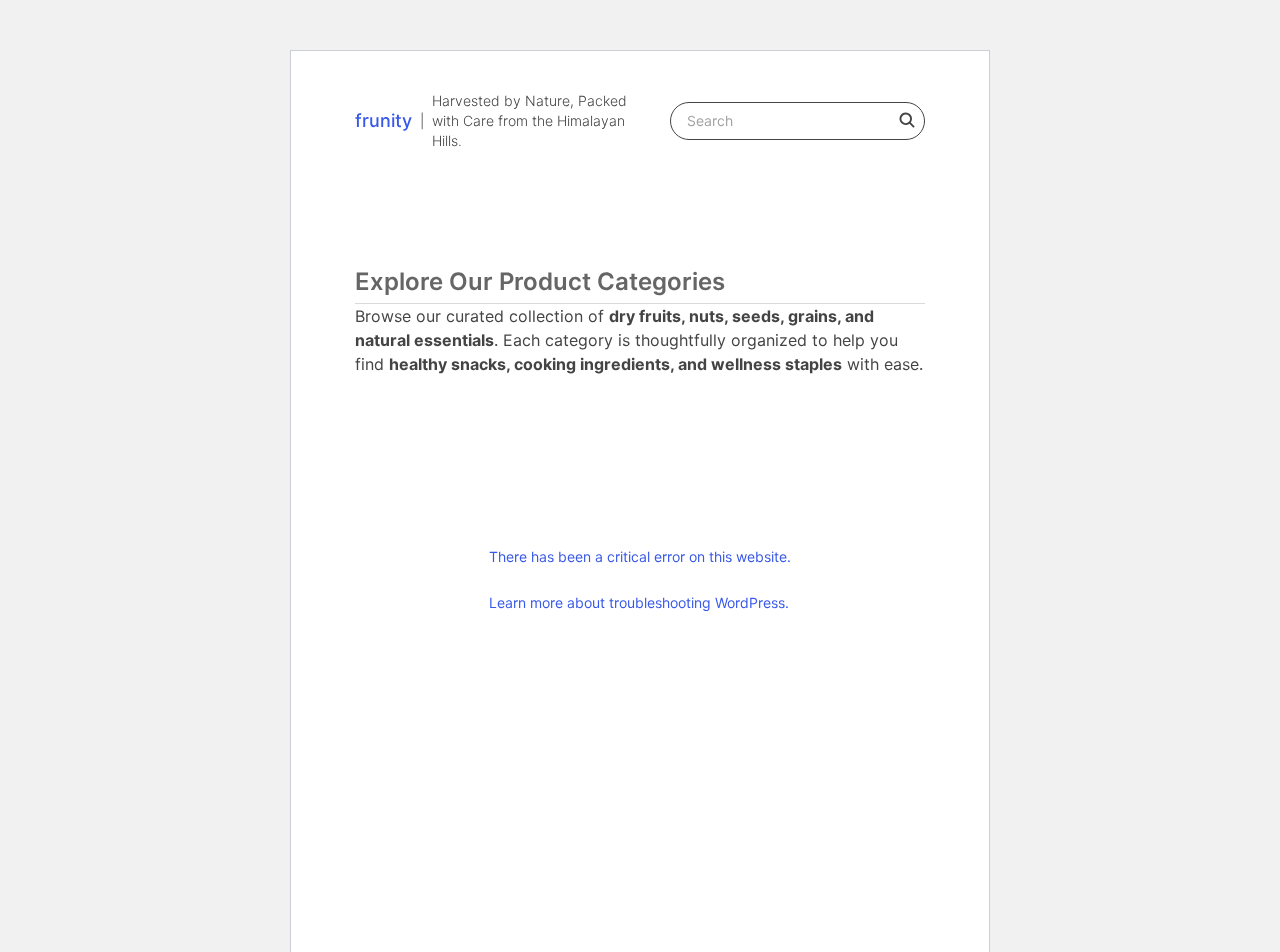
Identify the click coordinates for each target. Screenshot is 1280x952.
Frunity (383, 120)
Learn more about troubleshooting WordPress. (639, 602)
